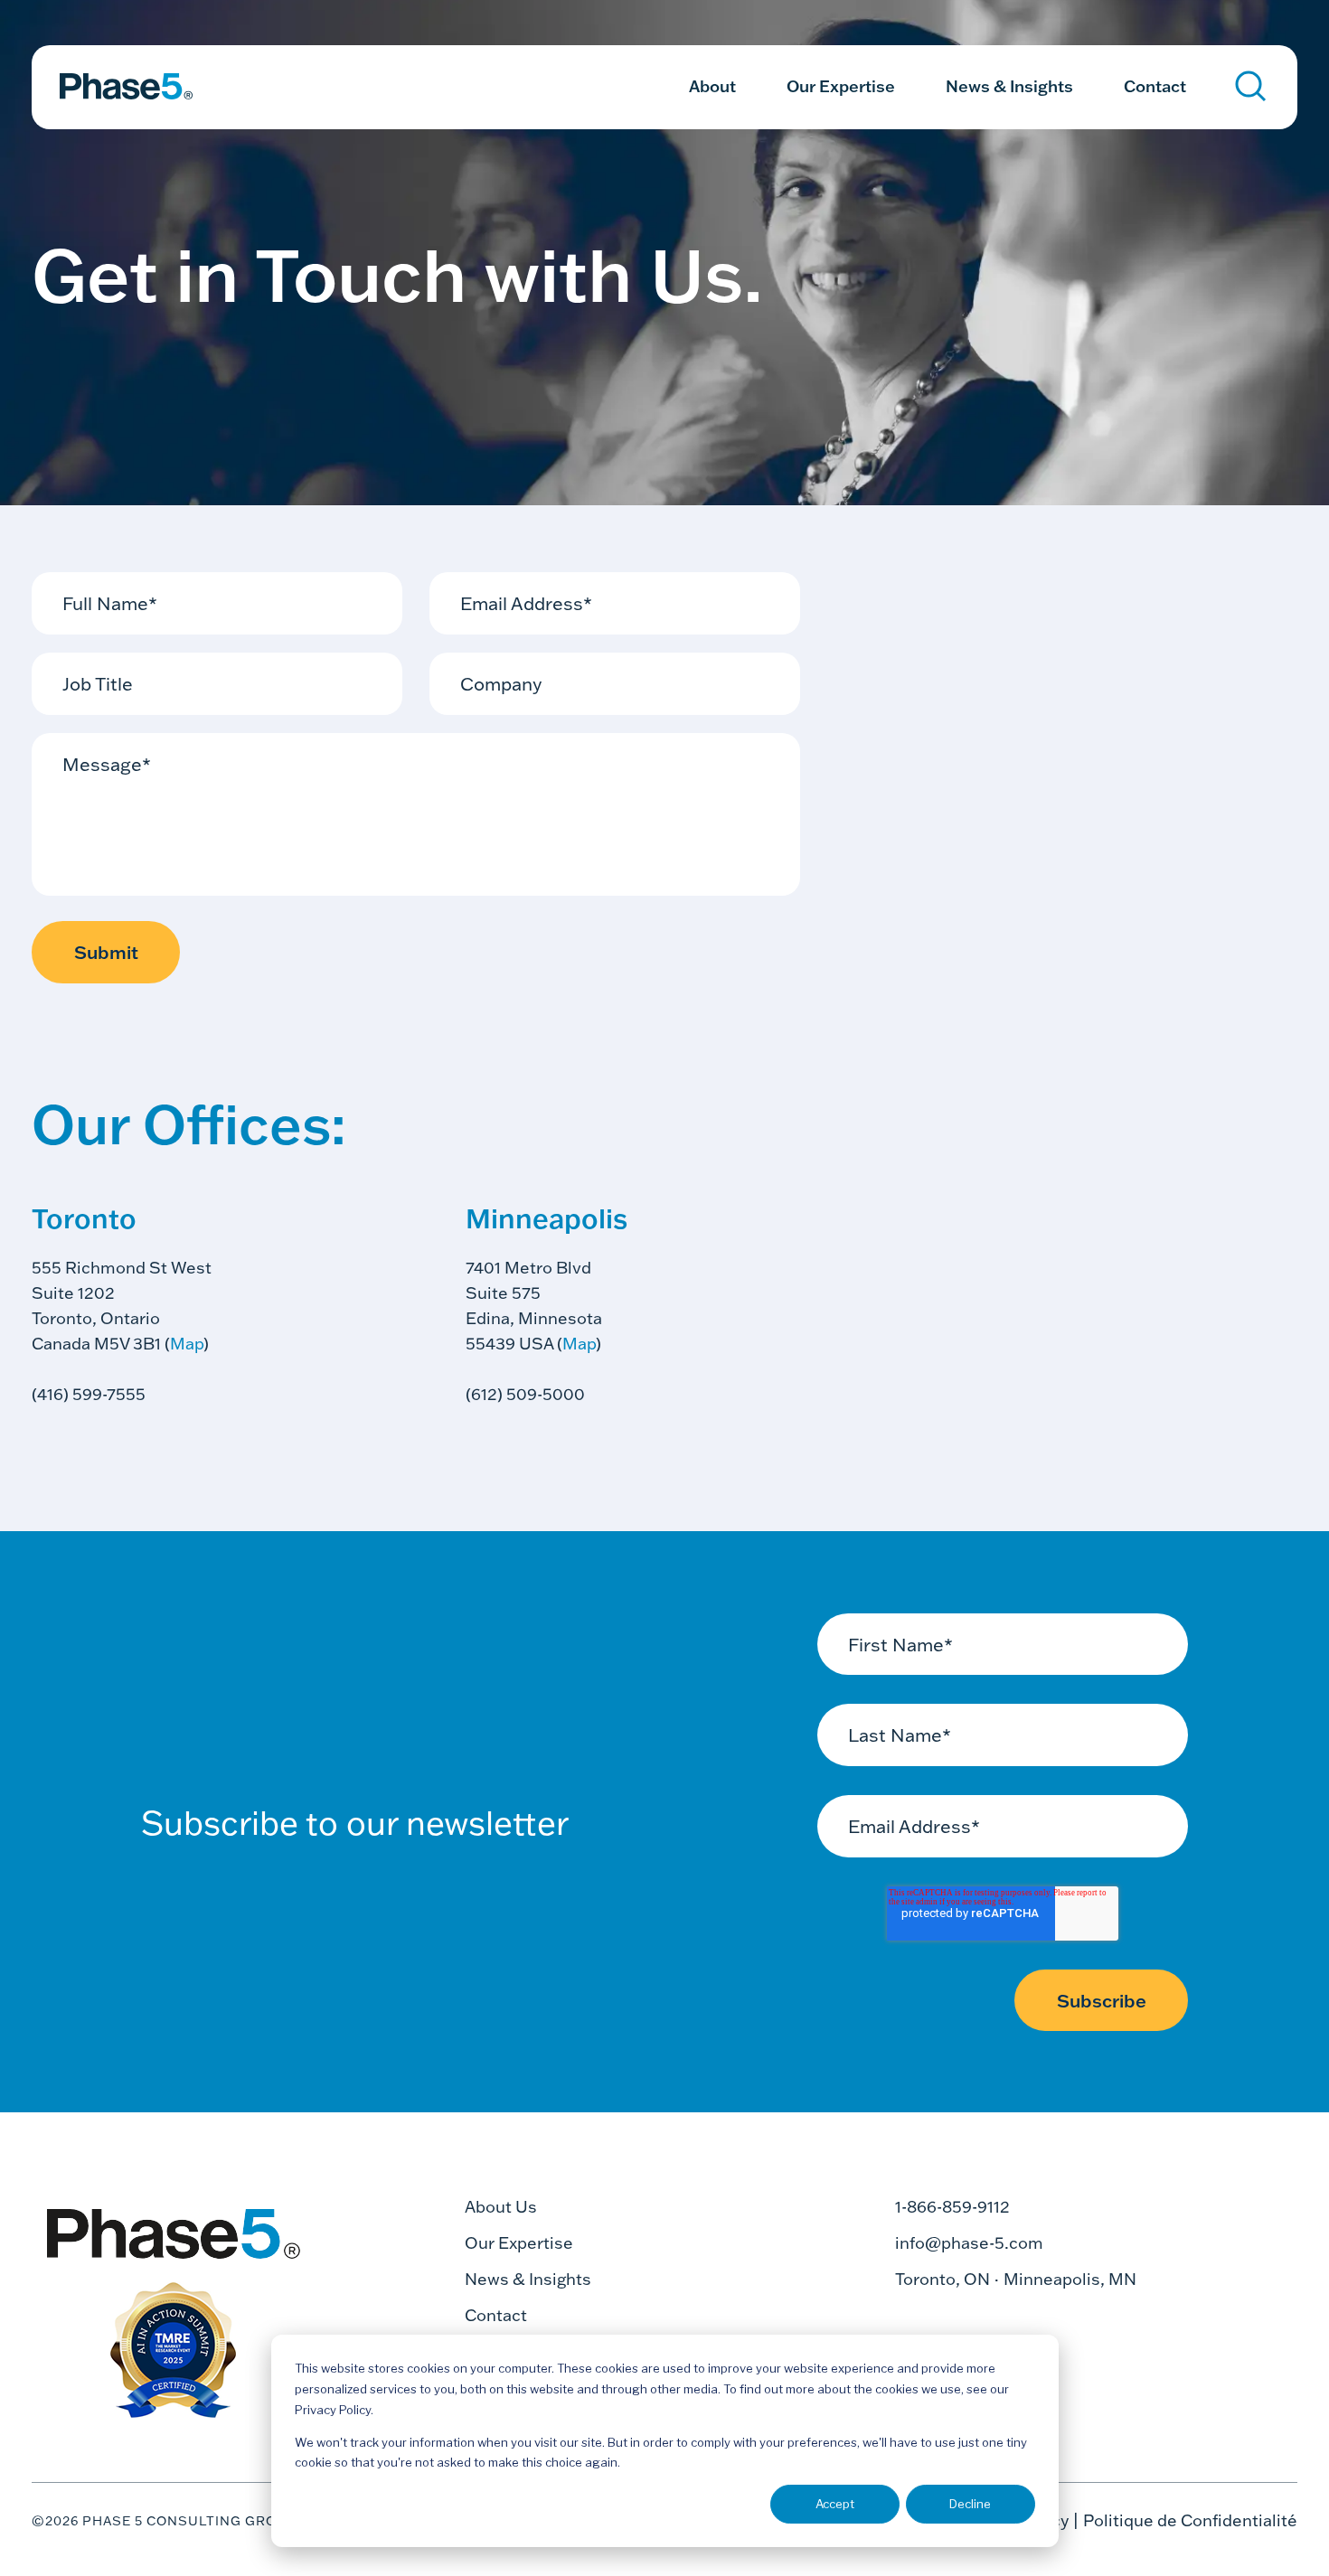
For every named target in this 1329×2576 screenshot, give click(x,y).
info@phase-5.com (969, 2243)
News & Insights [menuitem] (1009, 86)
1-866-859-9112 (952, 2207)
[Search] (1251, 86)
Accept (835, 2504)
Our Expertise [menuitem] (841, 86)
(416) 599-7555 (89, 1394)
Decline (970, 2504)
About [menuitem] (712, 86)
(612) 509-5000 (525, 1394)
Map (187, 1344)
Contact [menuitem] (1155, 86)
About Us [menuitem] (501, 2207)
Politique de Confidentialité (1190, 2520)
